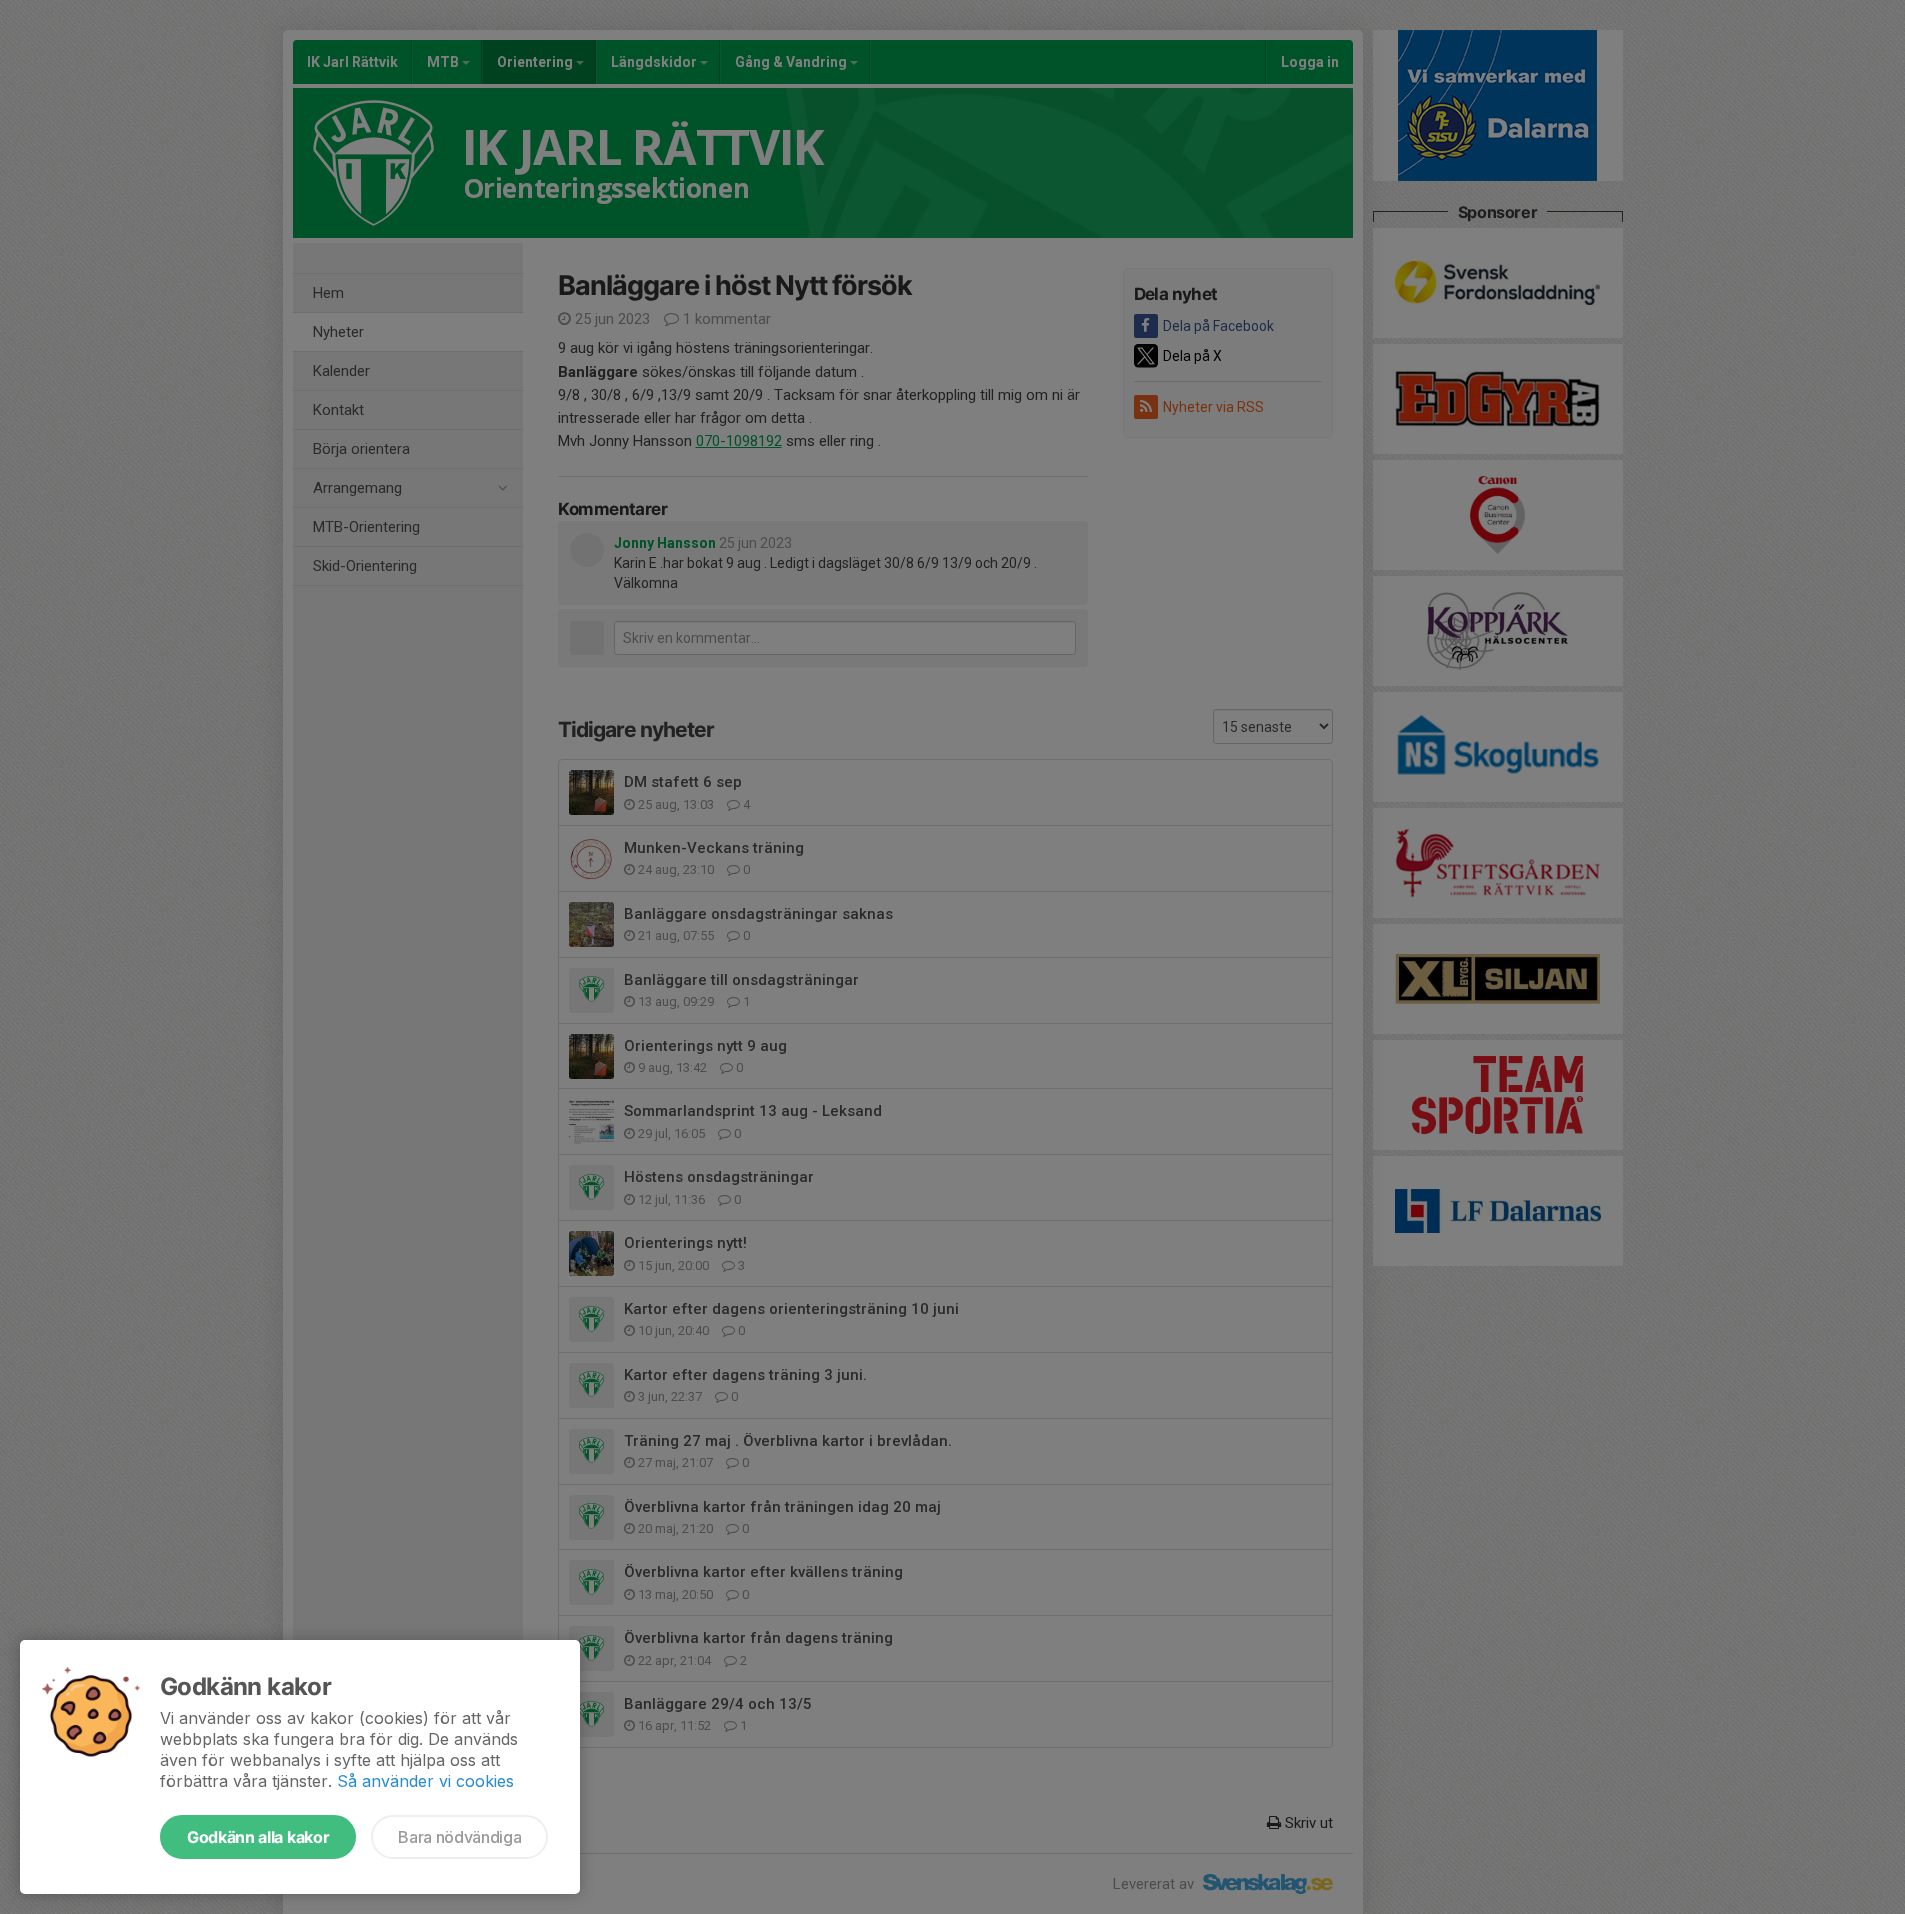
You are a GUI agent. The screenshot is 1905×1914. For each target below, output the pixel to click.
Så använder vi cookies (425, 1781)
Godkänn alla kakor (258, 1837)
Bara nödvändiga (459, 1837)
